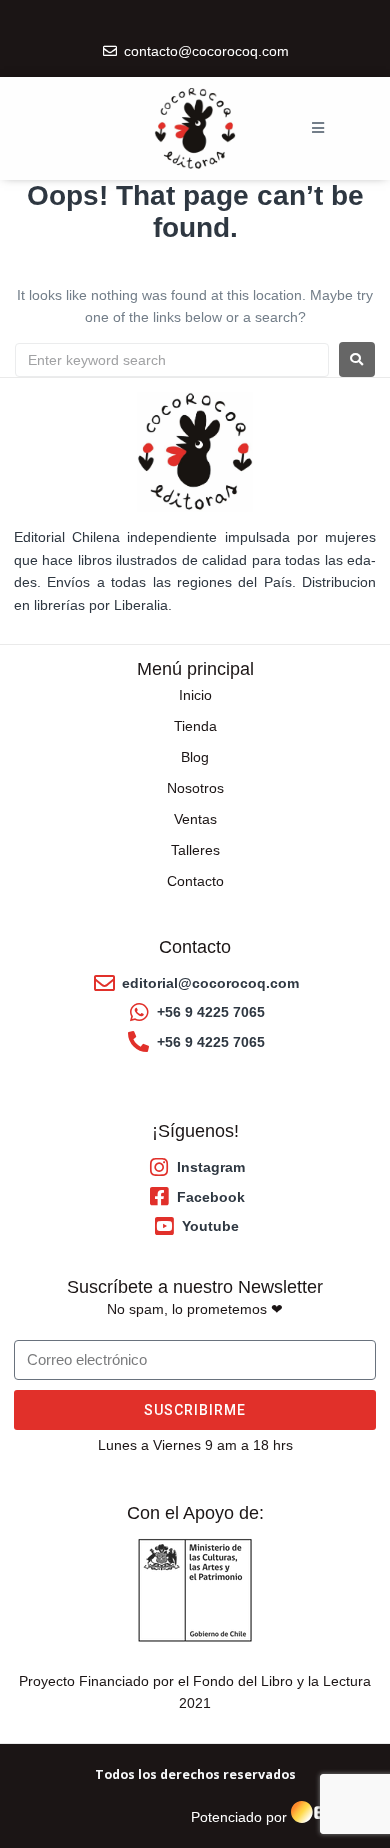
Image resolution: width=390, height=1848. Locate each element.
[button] (317, 128)
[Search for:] (172, 360)
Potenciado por (239, 1818)
